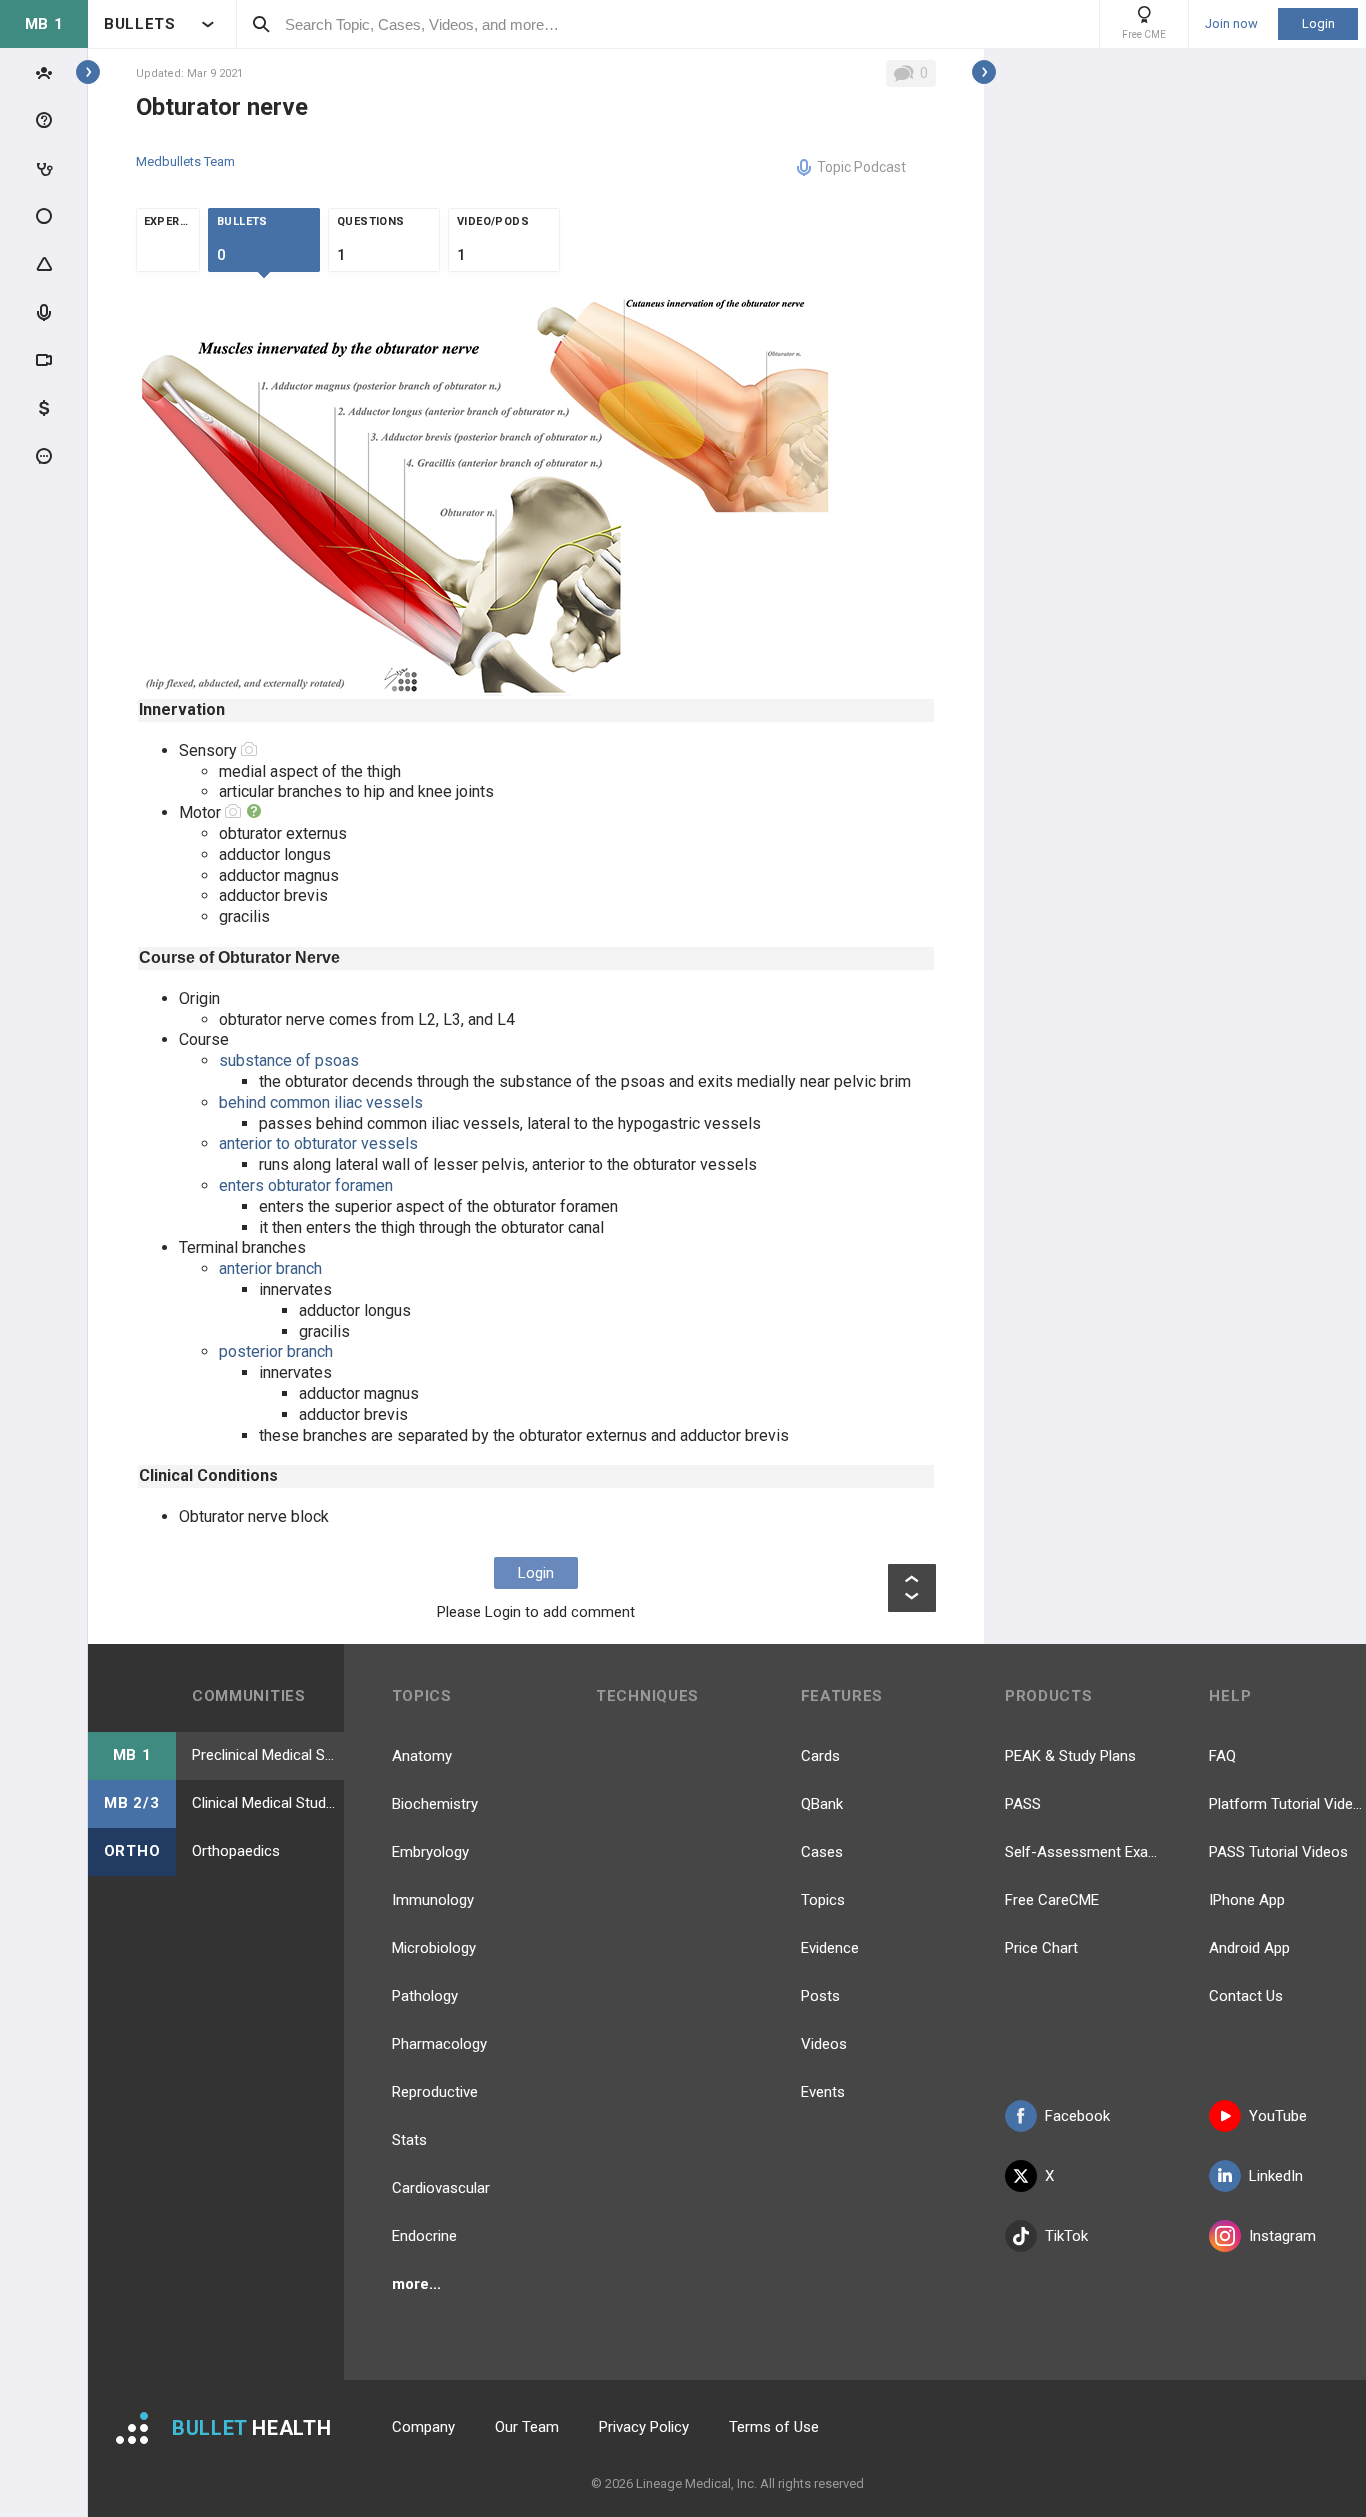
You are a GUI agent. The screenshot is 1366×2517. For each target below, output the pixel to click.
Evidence (830, 1948)
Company (423, 2427)
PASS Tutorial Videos (1278, 1852)
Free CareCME (1052, 1900)
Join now (1231, 24)
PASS (1023, 1804)
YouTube (1278, 2116)
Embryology (430, 1852)
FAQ (1222, 1756)
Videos (824, 2044)
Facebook (1077, 2116)
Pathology (425, 1996)
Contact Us (1246, 1996)
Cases (822, 1852)
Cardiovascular (441, 2188)
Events (823, 2092)
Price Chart (1041, 1948)
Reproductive (435, 2092)
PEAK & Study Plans (1070, 1756)
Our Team (527, 2427)
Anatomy (422, 1756)
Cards (820, 1756)
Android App (1249, 1948)
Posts (820, 1996)
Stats (409, 2140)
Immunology (433, 1900)
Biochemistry (435, 1804)
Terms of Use (774, 2427)
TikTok (1066, 2236)
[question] (254, 812)
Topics (823, 1900)
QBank (822, 1804)
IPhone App (1247, 1900)
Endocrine (424, 2236)
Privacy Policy (644, 2427)
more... (416, 2284)
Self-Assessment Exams (1083, 1852)
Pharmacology (439, 2044)
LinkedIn (1276, 2176)
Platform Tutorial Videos (1287, 1804)
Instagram (1282, 2236)
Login (1318, 23)
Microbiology (434, 1948)
